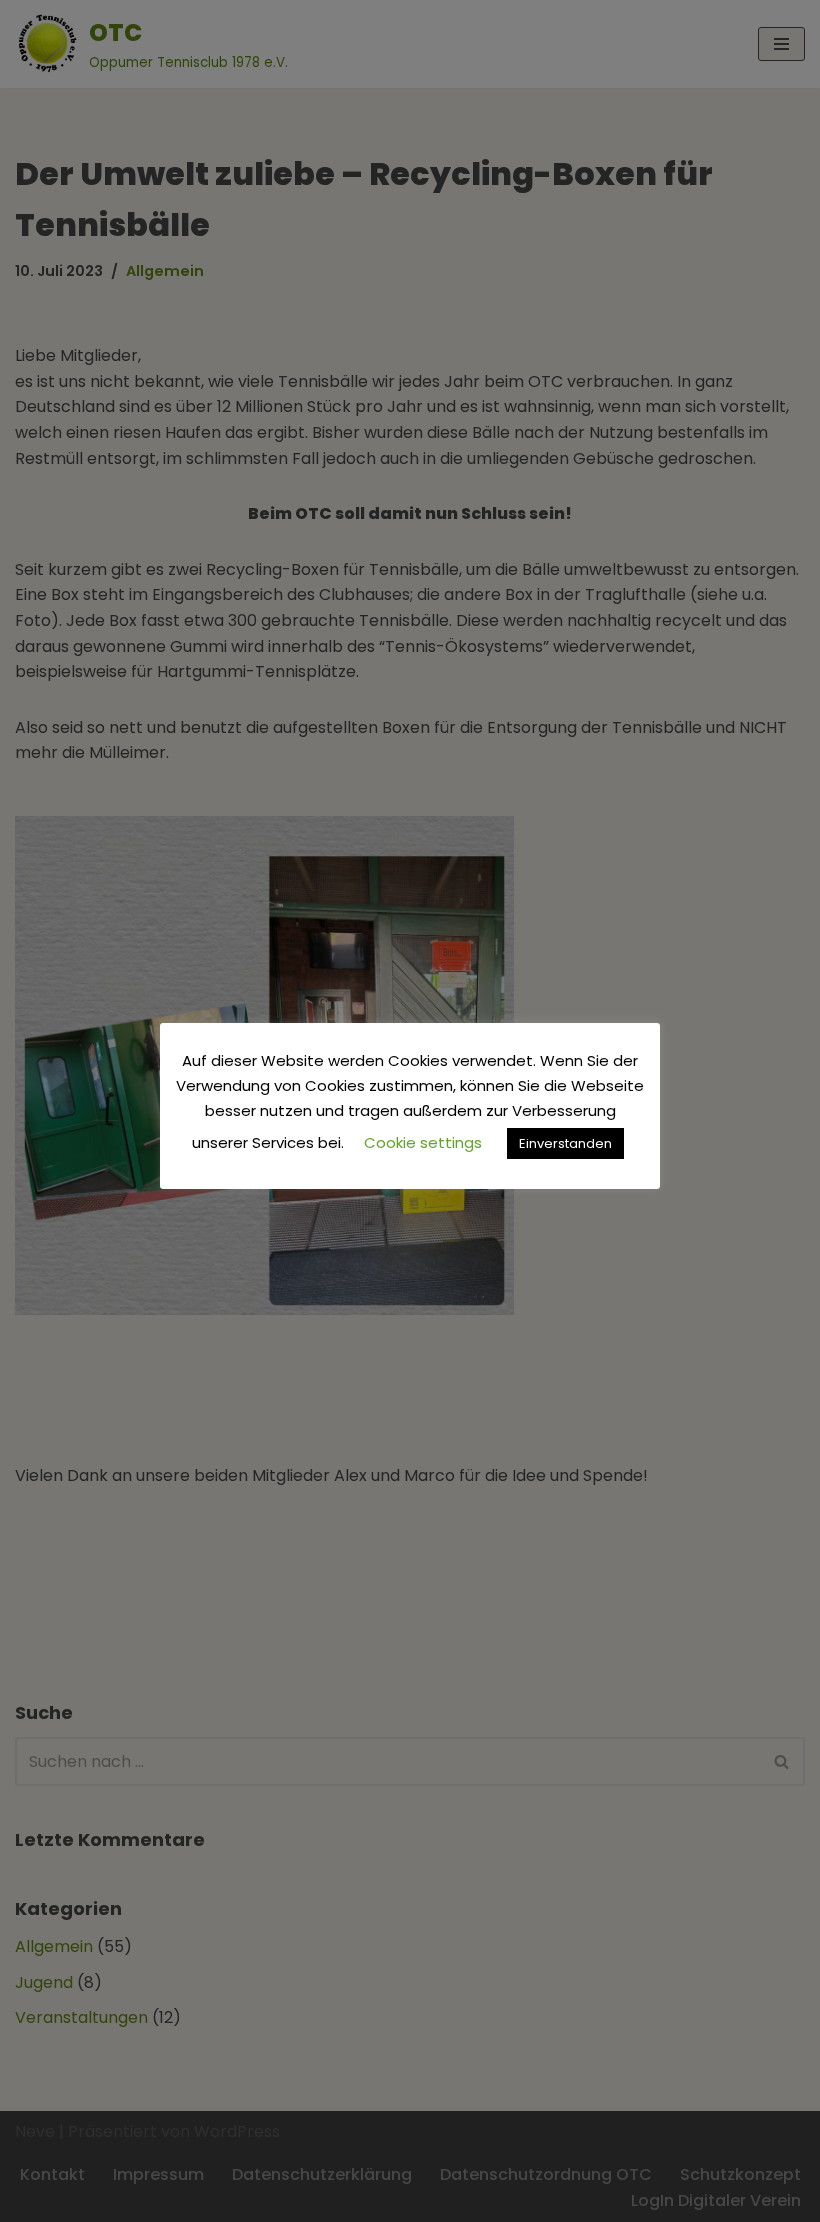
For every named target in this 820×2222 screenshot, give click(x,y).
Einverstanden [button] (565, 1143)
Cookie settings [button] (423, 1142)
